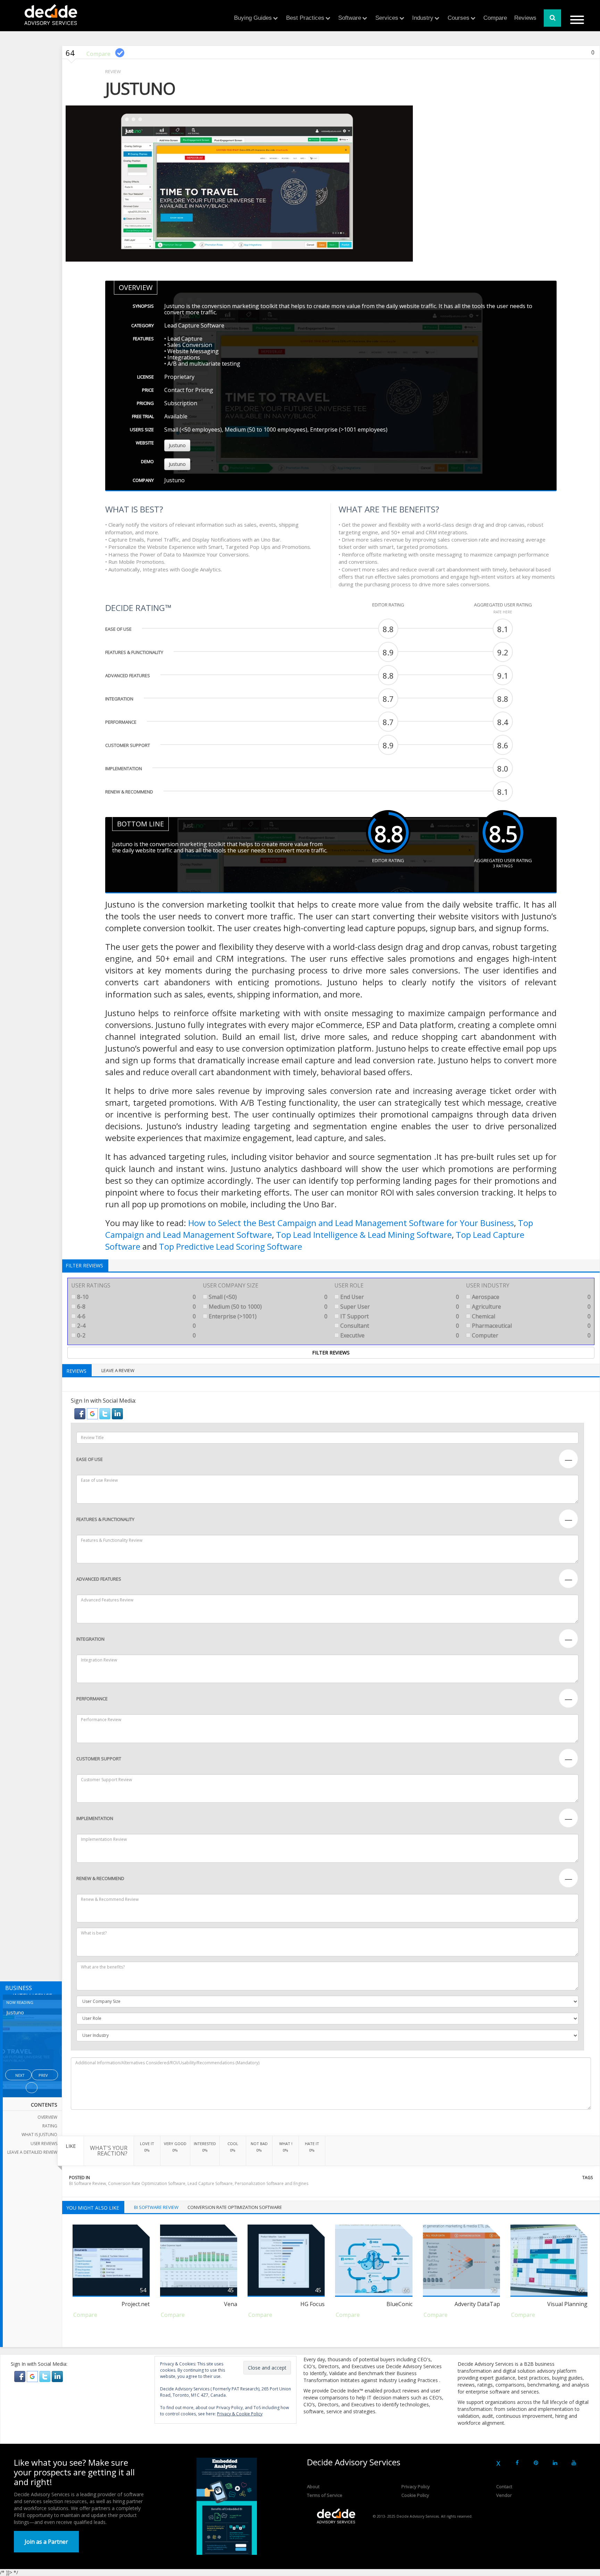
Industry (423, 18)
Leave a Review (118, 1370)
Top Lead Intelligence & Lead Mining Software (364, 1235)
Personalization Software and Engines (272, 2183)
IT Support (399, 1316)
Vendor (504, 2495)
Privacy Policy (416, 2486)
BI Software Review (87, 2183)
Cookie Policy (415, 2495)
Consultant (399, 1326)
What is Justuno (39, 2135)
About (313, 2486)
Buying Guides (253, 18)
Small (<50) (267, 1297)
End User (399, 1297)
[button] (81, 1413)
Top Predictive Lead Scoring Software (231, 1246)
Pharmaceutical (531, 1326)
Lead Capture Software (210, 2183)
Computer (531, 1335)
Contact (504, 2486)
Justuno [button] (177, 445)
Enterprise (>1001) (267, 1316)
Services (387, 18)
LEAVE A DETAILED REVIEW (32, 2152)
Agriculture (531, 1307)
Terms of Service (325, 2495)
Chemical (531, 1316)
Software (350, 18)
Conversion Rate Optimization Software (147, 2183)
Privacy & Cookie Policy (240, 2414)
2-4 (136, 1326)
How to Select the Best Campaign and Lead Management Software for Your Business (351, 1223)
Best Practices (305, 18)
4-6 (136, 1316)
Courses (459, 18)
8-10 (136, 1297)
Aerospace (531, 1297)
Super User (399, 1307)
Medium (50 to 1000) (267, 1307)
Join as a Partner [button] (46, 2542)
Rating (50, 2126)
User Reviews (44, 2144)
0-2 (136, 1335)
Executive (399, 1335)
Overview (47, 2117)
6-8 (136, 1307)
